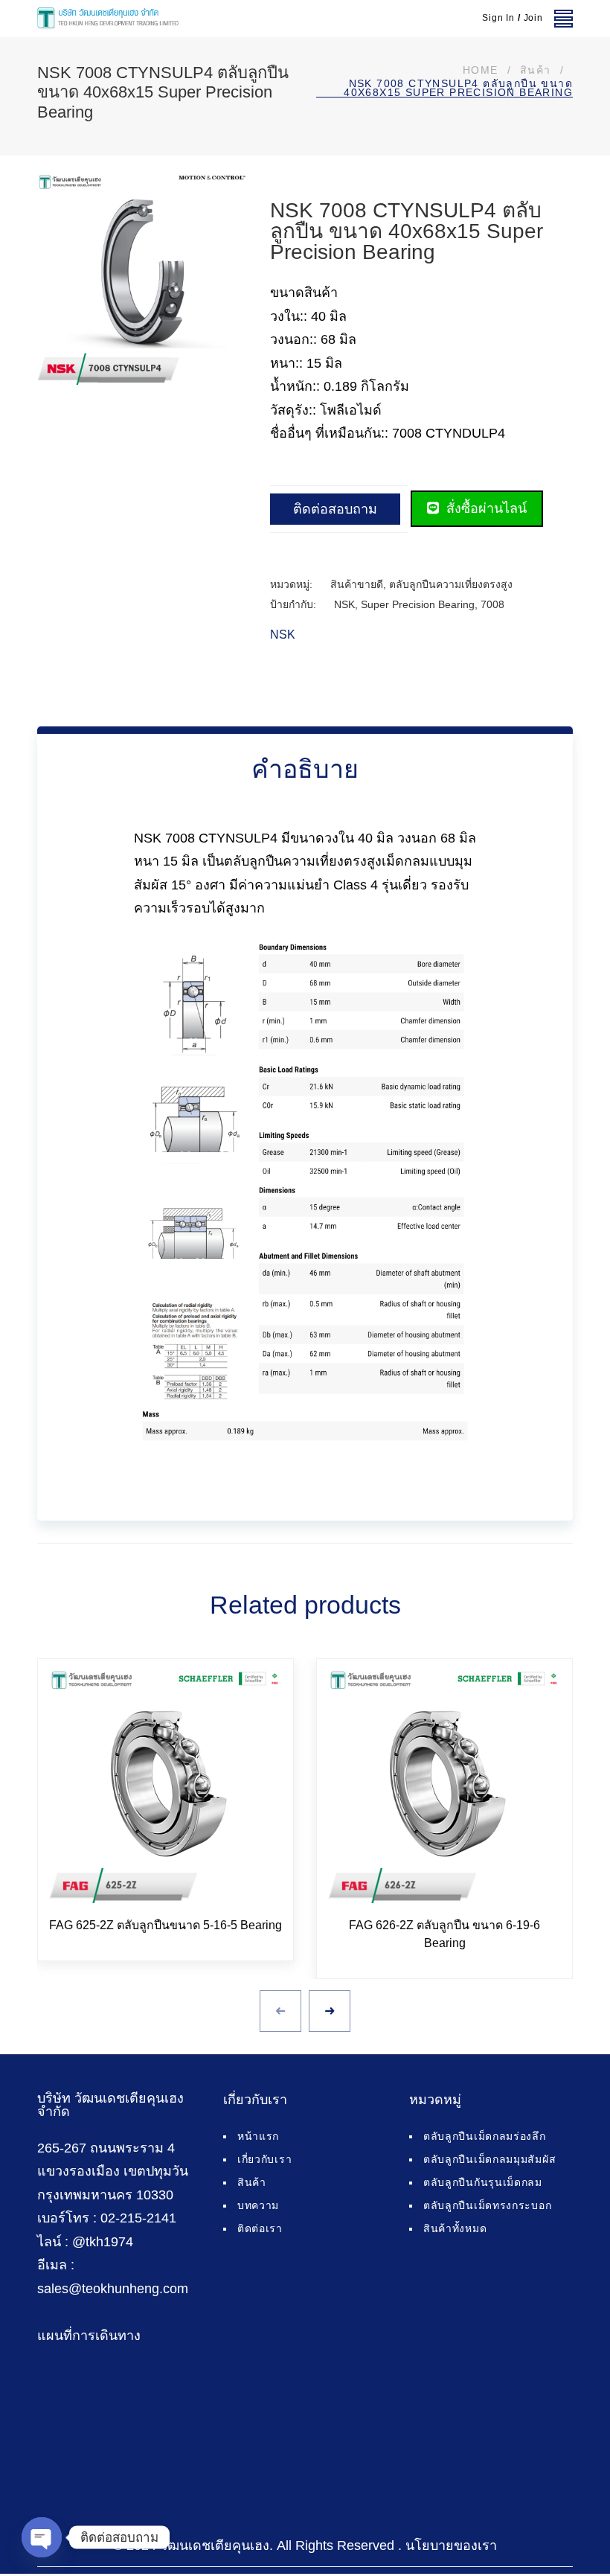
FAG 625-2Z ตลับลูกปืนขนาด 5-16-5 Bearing (166, 1925)
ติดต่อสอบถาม (335, 509)
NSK (344, 604)
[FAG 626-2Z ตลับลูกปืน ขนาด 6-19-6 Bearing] (444, 1787)
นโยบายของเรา (451, 2545)
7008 (492, 604)
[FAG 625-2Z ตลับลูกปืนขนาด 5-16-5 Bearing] (166, 1787)
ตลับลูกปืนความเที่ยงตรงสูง (451, 584)
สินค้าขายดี (357, 584)
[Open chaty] (42, 2537)
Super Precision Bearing (418, 604)
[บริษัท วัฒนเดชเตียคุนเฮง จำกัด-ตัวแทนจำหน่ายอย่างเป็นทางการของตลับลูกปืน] (108, 19)
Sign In (498, 18)
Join (533, 18)
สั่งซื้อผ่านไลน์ (485, 508)
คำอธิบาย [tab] (305, 769)
